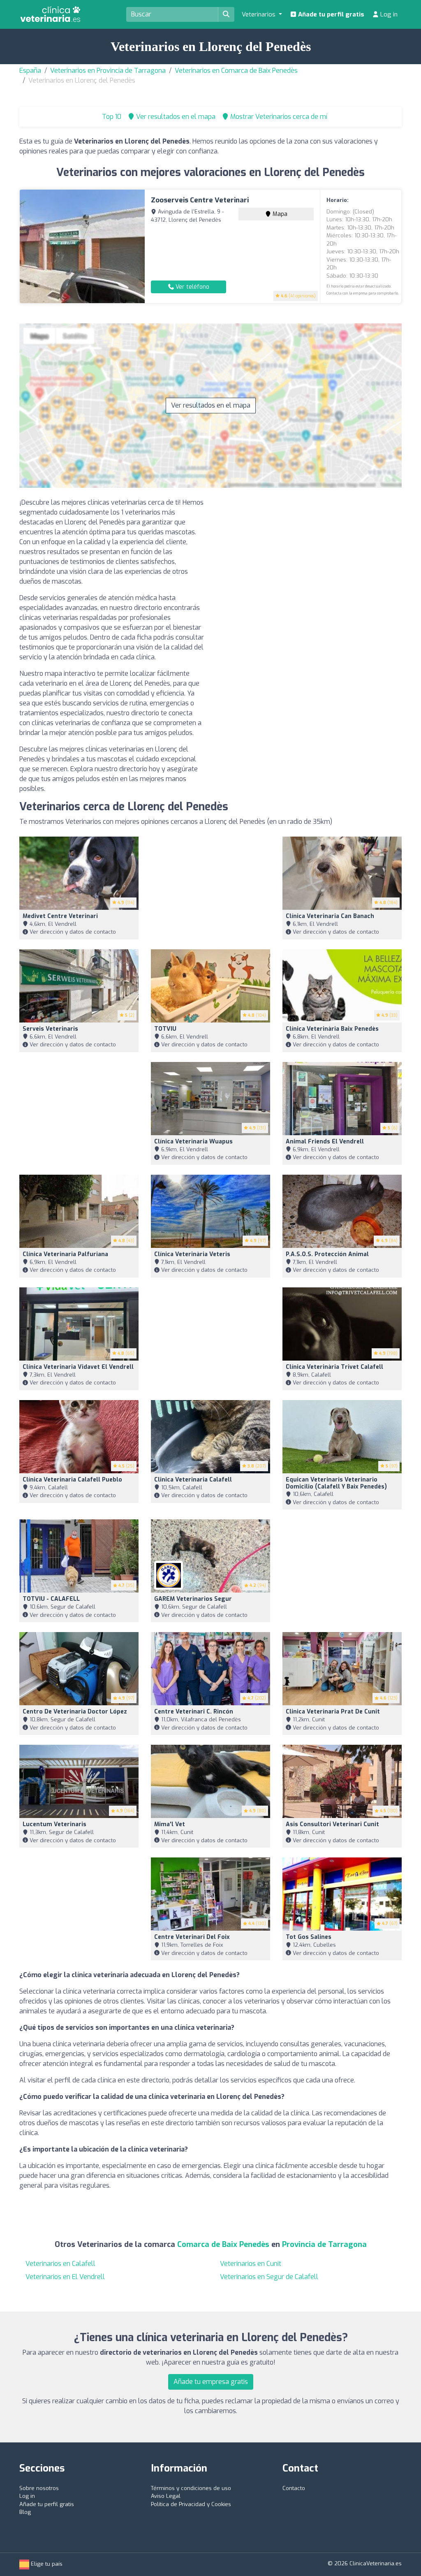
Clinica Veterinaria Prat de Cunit (333, 1712)
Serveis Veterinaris (50, 1029)
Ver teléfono (192, 287)
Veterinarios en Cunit (251, 2264)
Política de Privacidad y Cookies (191, 2504)
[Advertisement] (309, 555)
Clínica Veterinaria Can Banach (330, 916)
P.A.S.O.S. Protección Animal (327, 1254)
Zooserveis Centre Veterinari (200, 200)
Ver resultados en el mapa (211, 405)
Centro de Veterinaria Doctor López (75, 1712)
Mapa (279, 214)
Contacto (294, 2488)
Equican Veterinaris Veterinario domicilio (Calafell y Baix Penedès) (336, 1483)
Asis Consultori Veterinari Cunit (332, 1824)
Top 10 (111, 117)
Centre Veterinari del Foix (192, 1937)
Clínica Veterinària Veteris (192, 1254)
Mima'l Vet (170, 1824)
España (30, 71)
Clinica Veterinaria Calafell (193, 1480)
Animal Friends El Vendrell (325, 1142)
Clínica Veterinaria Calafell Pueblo (72, 1480)
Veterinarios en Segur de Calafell (269, 2277)
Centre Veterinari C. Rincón (194, 1712)
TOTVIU (165, 1029)
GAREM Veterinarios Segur (193, 1599)
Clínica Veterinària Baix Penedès (332, 1029)
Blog (25, 2512)
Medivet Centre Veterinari (60, 916)
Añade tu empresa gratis (211, 2382)
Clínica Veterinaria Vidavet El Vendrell (78, 1367)
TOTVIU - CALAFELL (51, 1599)
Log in (388, 14)
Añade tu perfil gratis (330, 14)
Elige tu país (46, 2564)
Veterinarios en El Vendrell (65, 2277)
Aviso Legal (166, 2496)
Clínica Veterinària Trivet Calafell (334, 1367)
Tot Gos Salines (309, 1937)
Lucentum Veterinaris (54, 1824)
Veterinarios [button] (259, 14)
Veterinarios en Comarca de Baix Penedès (236, 71)
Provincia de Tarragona (324, 2244)
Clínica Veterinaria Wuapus (193, 1142)
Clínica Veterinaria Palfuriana (65, 1254)
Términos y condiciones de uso (191, 2488)
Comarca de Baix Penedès (223, 2244)
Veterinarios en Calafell (60, 2264)
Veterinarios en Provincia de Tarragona (108, 71)
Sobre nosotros (39, 2488)
